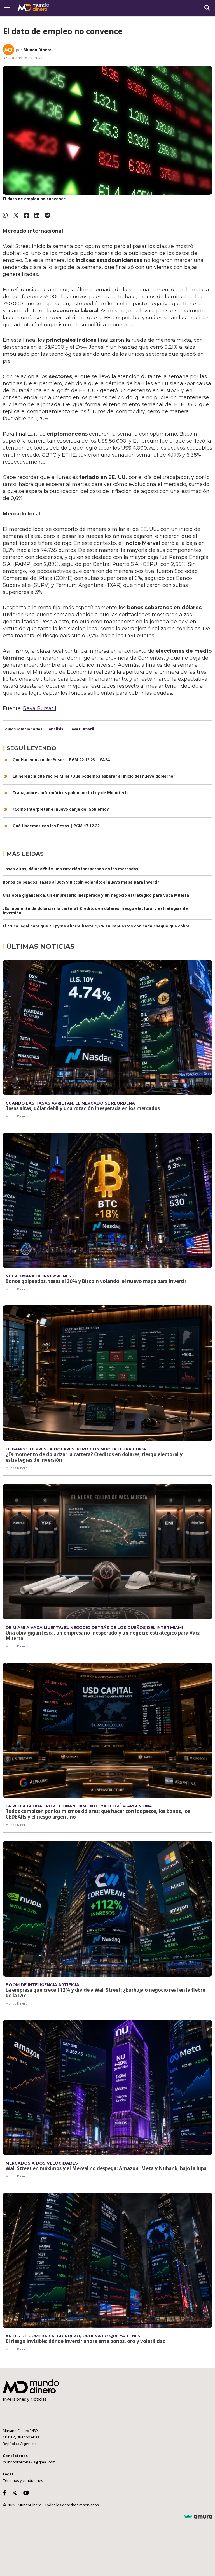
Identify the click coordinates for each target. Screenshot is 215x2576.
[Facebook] (27, 215)
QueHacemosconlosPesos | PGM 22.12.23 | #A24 (61, 760)
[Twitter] (16, 215)
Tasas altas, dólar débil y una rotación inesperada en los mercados (71, 869)
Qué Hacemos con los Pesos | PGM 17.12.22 (56, 826)
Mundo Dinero (38, 50)
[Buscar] (207, 8)
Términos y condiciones (23, 2480)
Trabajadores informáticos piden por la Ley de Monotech (70, 793)
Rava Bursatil (82, 729)
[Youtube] (27, 2493)
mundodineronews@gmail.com (29, 2462)
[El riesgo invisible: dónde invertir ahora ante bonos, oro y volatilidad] (107, 2260)
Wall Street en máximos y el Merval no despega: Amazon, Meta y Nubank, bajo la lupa (106, 2168)
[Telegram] (47, 215)
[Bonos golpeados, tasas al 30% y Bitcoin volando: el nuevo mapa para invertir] (107, 1200)
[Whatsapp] (5, 215)
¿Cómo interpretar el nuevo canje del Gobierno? (61, 809)
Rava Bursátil (40, 708)
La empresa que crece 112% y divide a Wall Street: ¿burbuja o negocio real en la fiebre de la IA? (105, 1993)
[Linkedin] (37, 215)
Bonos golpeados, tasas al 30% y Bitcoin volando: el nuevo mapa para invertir (81, 882)
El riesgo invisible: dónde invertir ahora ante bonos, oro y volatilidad (86, 2341)
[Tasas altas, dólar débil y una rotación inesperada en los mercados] (107, 1027)
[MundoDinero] (34, 8)
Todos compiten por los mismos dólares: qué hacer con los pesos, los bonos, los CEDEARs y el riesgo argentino (98, 1814)
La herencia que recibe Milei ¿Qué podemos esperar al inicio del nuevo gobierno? (94, 776)
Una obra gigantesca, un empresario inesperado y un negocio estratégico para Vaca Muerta (96, 895)
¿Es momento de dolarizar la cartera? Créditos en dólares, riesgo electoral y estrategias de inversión (95, 911)
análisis (56, 729)
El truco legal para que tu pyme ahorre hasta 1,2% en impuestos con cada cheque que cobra (96, 926)
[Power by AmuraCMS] (198, 2517)
